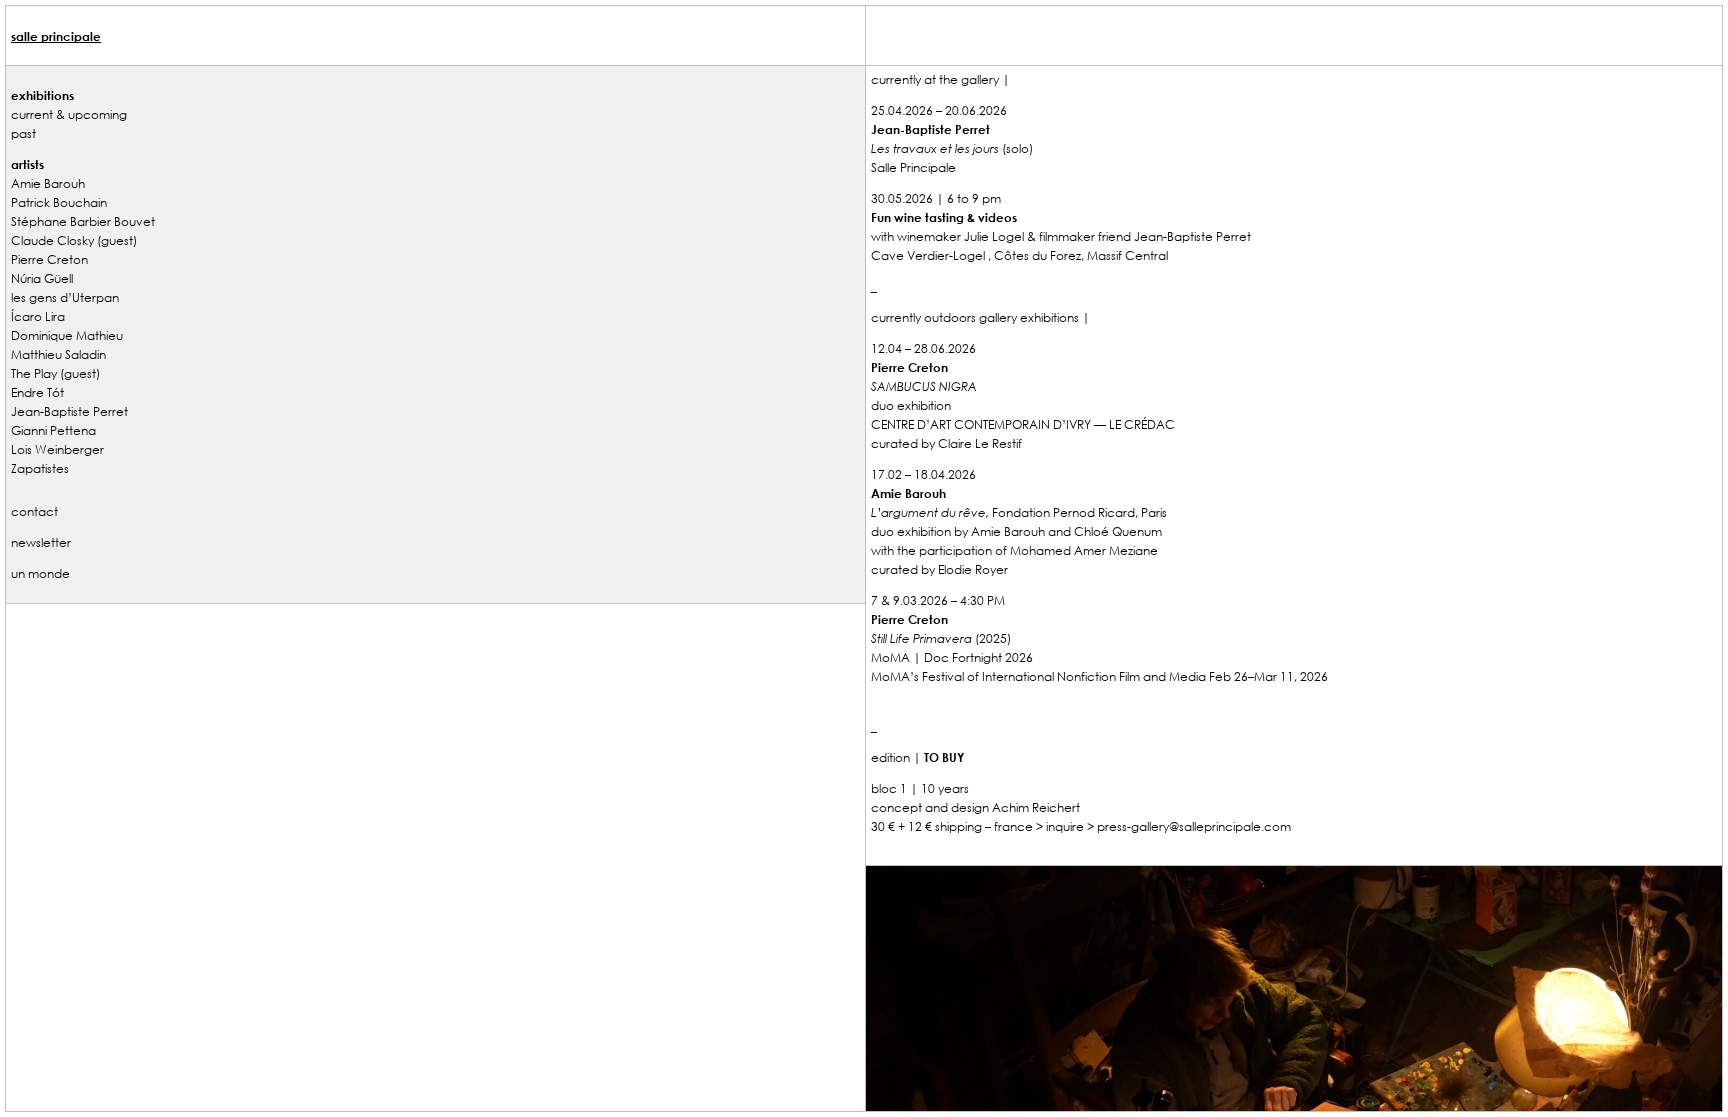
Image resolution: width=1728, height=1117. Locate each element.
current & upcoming (69, 114)
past (23, 133)
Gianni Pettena (53, 430)
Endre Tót (37, 392)
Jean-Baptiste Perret (69, 411)
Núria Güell (42, 278)
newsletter (41, 542)
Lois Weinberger (57, 449)
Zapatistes (40, 468)
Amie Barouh (48, 183)
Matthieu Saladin (58, 354)
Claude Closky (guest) (74, 240)
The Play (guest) (55, 373)
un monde (40, 573)
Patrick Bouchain (59, 202)
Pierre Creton (49, 259)
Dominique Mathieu (67, 335)
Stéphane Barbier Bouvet (83, 221)
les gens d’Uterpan (65, 297)
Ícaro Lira (38, 316)
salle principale (56, 36)
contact (34, 511)
